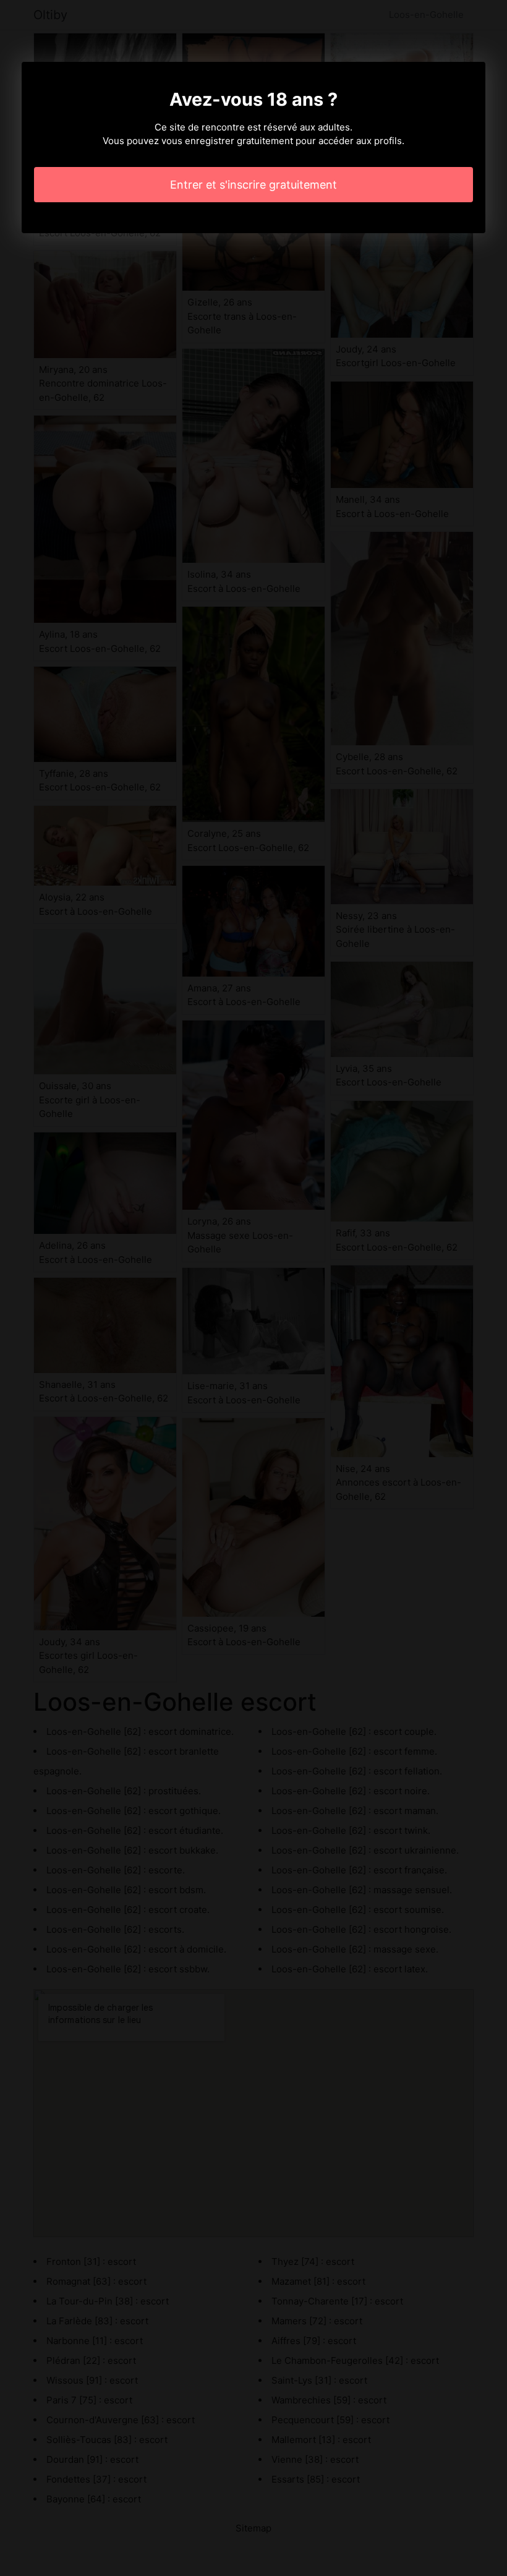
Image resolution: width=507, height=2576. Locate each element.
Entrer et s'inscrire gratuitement (253, 185)
